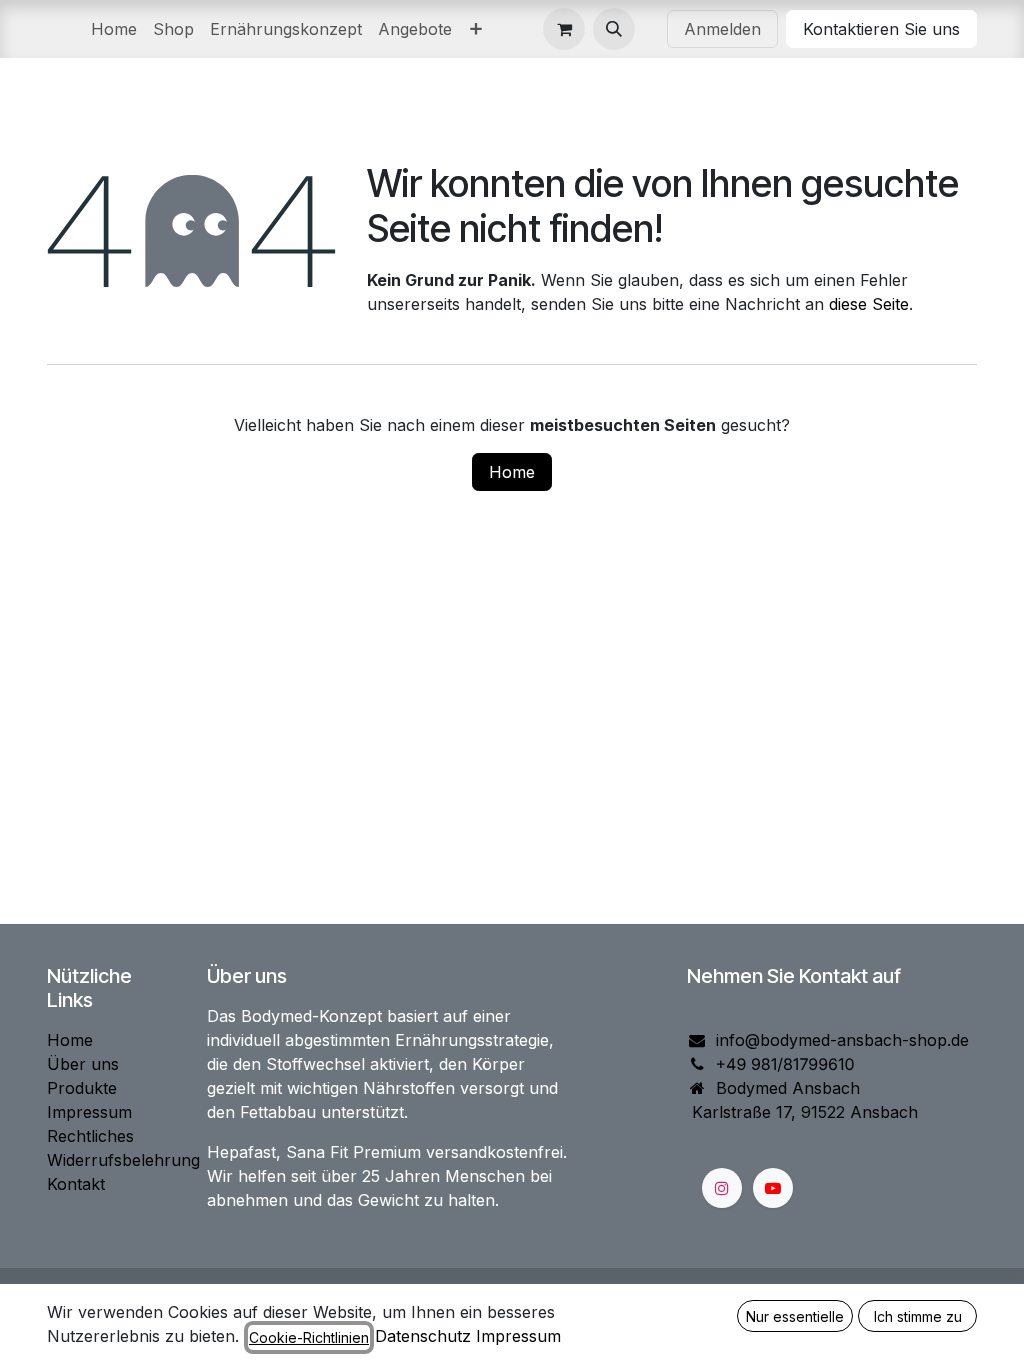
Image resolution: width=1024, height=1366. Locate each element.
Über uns (83, 1064)
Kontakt (76, 1184)
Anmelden (722, 29)
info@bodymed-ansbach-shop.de (842, 1040)
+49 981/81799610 (785, 1064)
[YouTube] (773, 1188)
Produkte (82, 1088)
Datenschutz (423, 1336)
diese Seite (869, 304)
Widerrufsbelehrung (123, 1160)
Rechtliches (90, 1136)
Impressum (89, 1112)
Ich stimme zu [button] (918, 1316)
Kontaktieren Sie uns (881, 29)
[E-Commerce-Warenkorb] (564, 29)
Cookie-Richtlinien (309, 1337)
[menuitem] (114, 29)
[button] (614, 29)
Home (512, 472)
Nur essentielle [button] (795, 1316)
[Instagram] (722, 1188)
